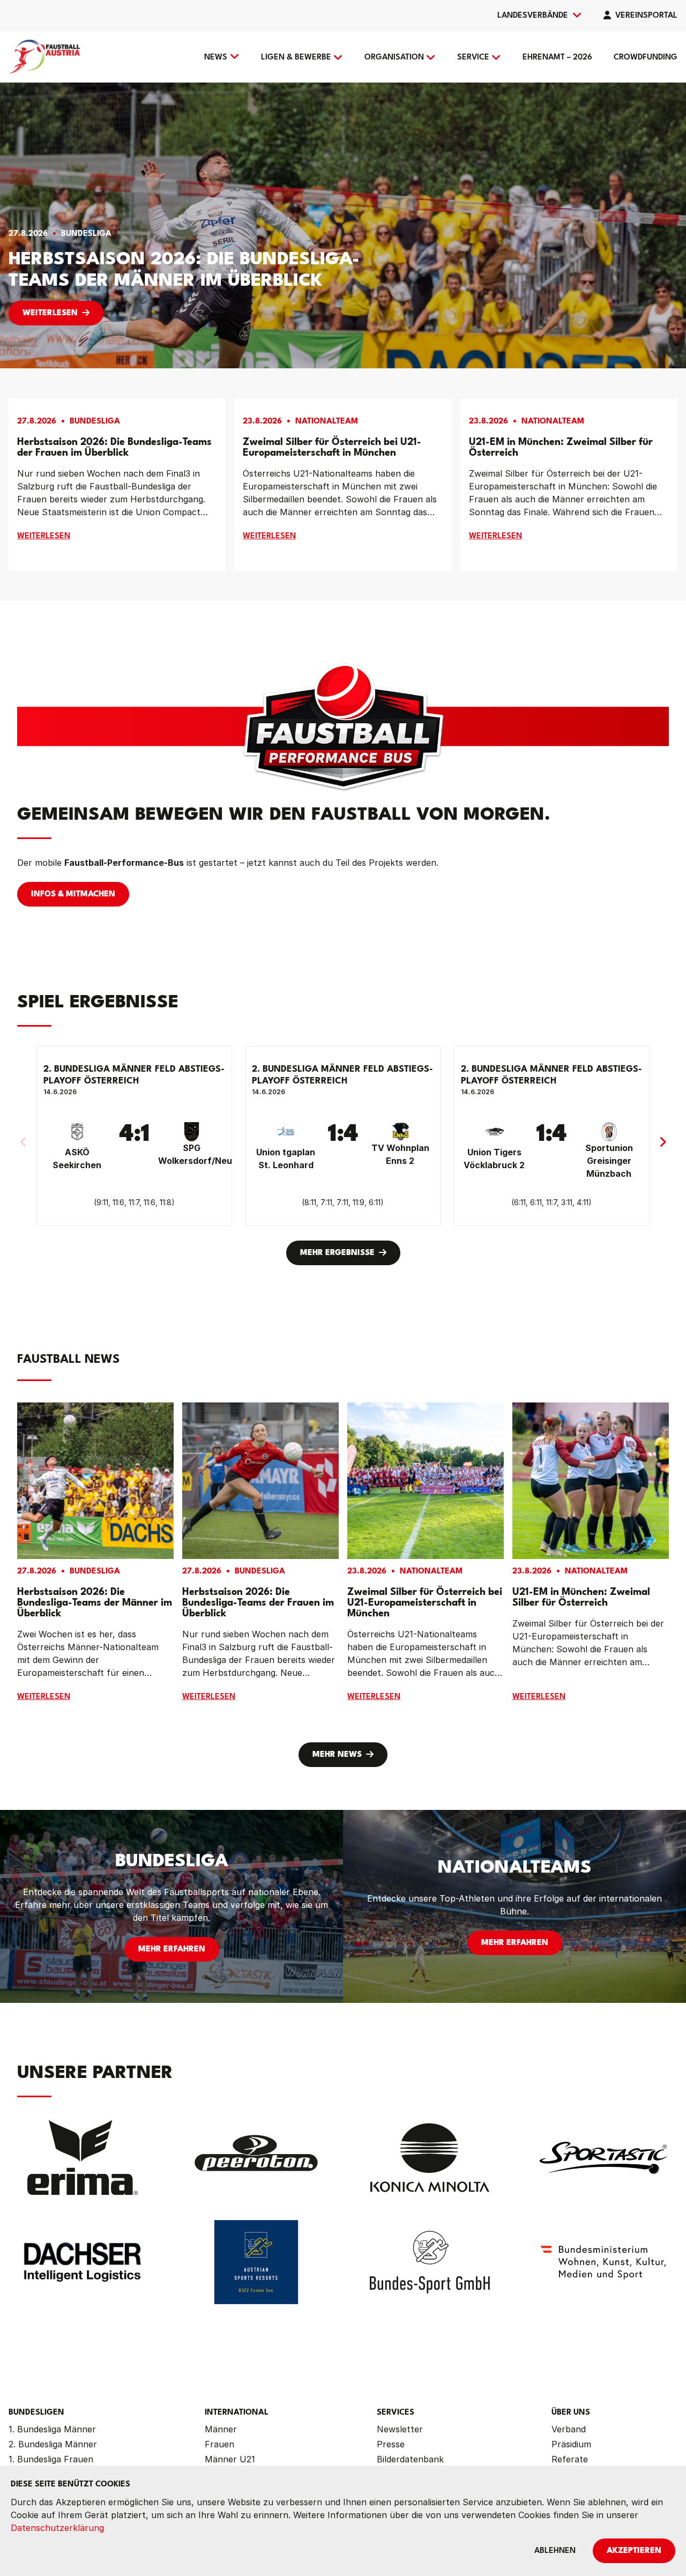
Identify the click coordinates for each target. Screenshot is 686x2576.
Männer (221, 2429)
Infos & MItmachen (73, 894)
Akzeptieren (634, 2551)
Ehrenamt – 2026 (557, 58)
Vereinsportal (646, 16)
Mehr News (337, 1755)
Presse (391, 2444)
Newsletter (400, 2429)
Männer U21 (230, 2459)
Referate (570, 2459)
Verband (569, 2429)
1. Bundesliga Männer (52, 2429)
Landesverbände (533, 16)
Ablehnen (555, 2551)
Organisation (394, 58)
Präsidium (571, 2444)
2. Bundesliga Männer (53, 2444)
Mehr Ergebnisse (337, 1253)
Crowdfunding (646, 58)
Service (473, 58)
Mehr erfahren (172, 1950)
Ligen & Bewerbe (296, 58)
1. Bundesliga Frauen (51, 2459)
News (216, 58)
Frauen (219, 2444)
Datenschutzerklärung (57, 2528)
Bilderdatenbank (410, 2459)
